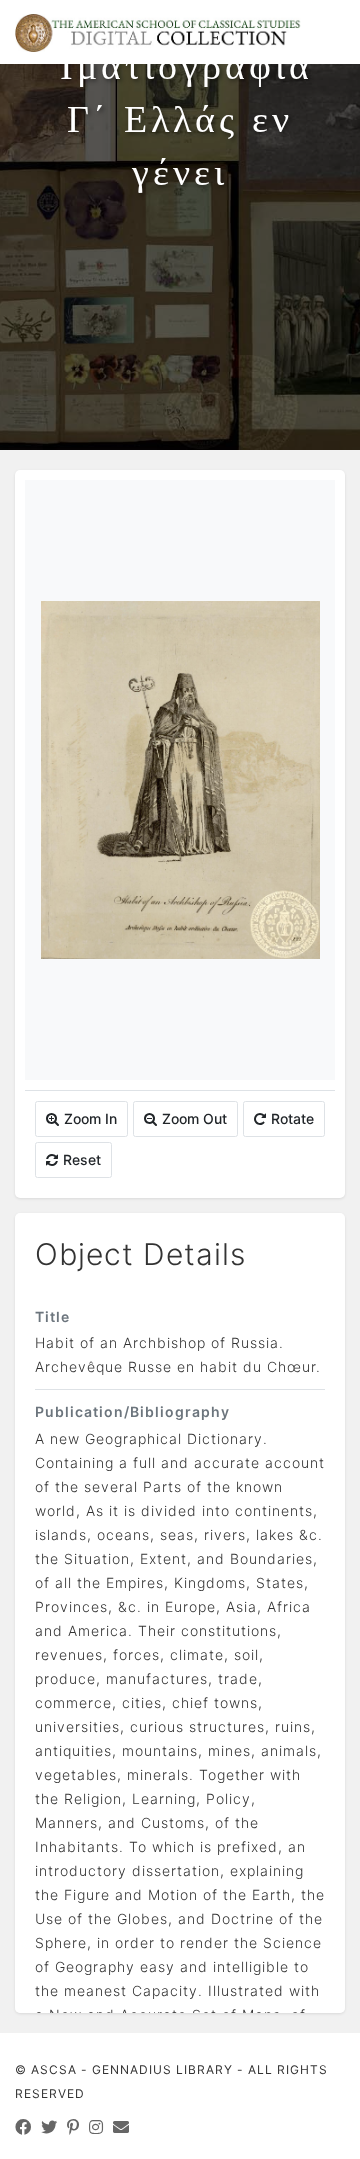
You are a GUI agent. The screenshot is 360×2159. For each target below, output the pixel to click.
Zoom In (90, 1118)
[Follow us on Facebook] (23, 2127)
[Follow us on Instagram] (96, 2127)
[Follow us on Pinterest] (73, 2127)
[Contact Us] (121, 2127)
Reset (82, 1159)
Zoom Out (194, 1118)
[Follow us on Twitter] (49, 2127)
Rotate (292, 1118)
